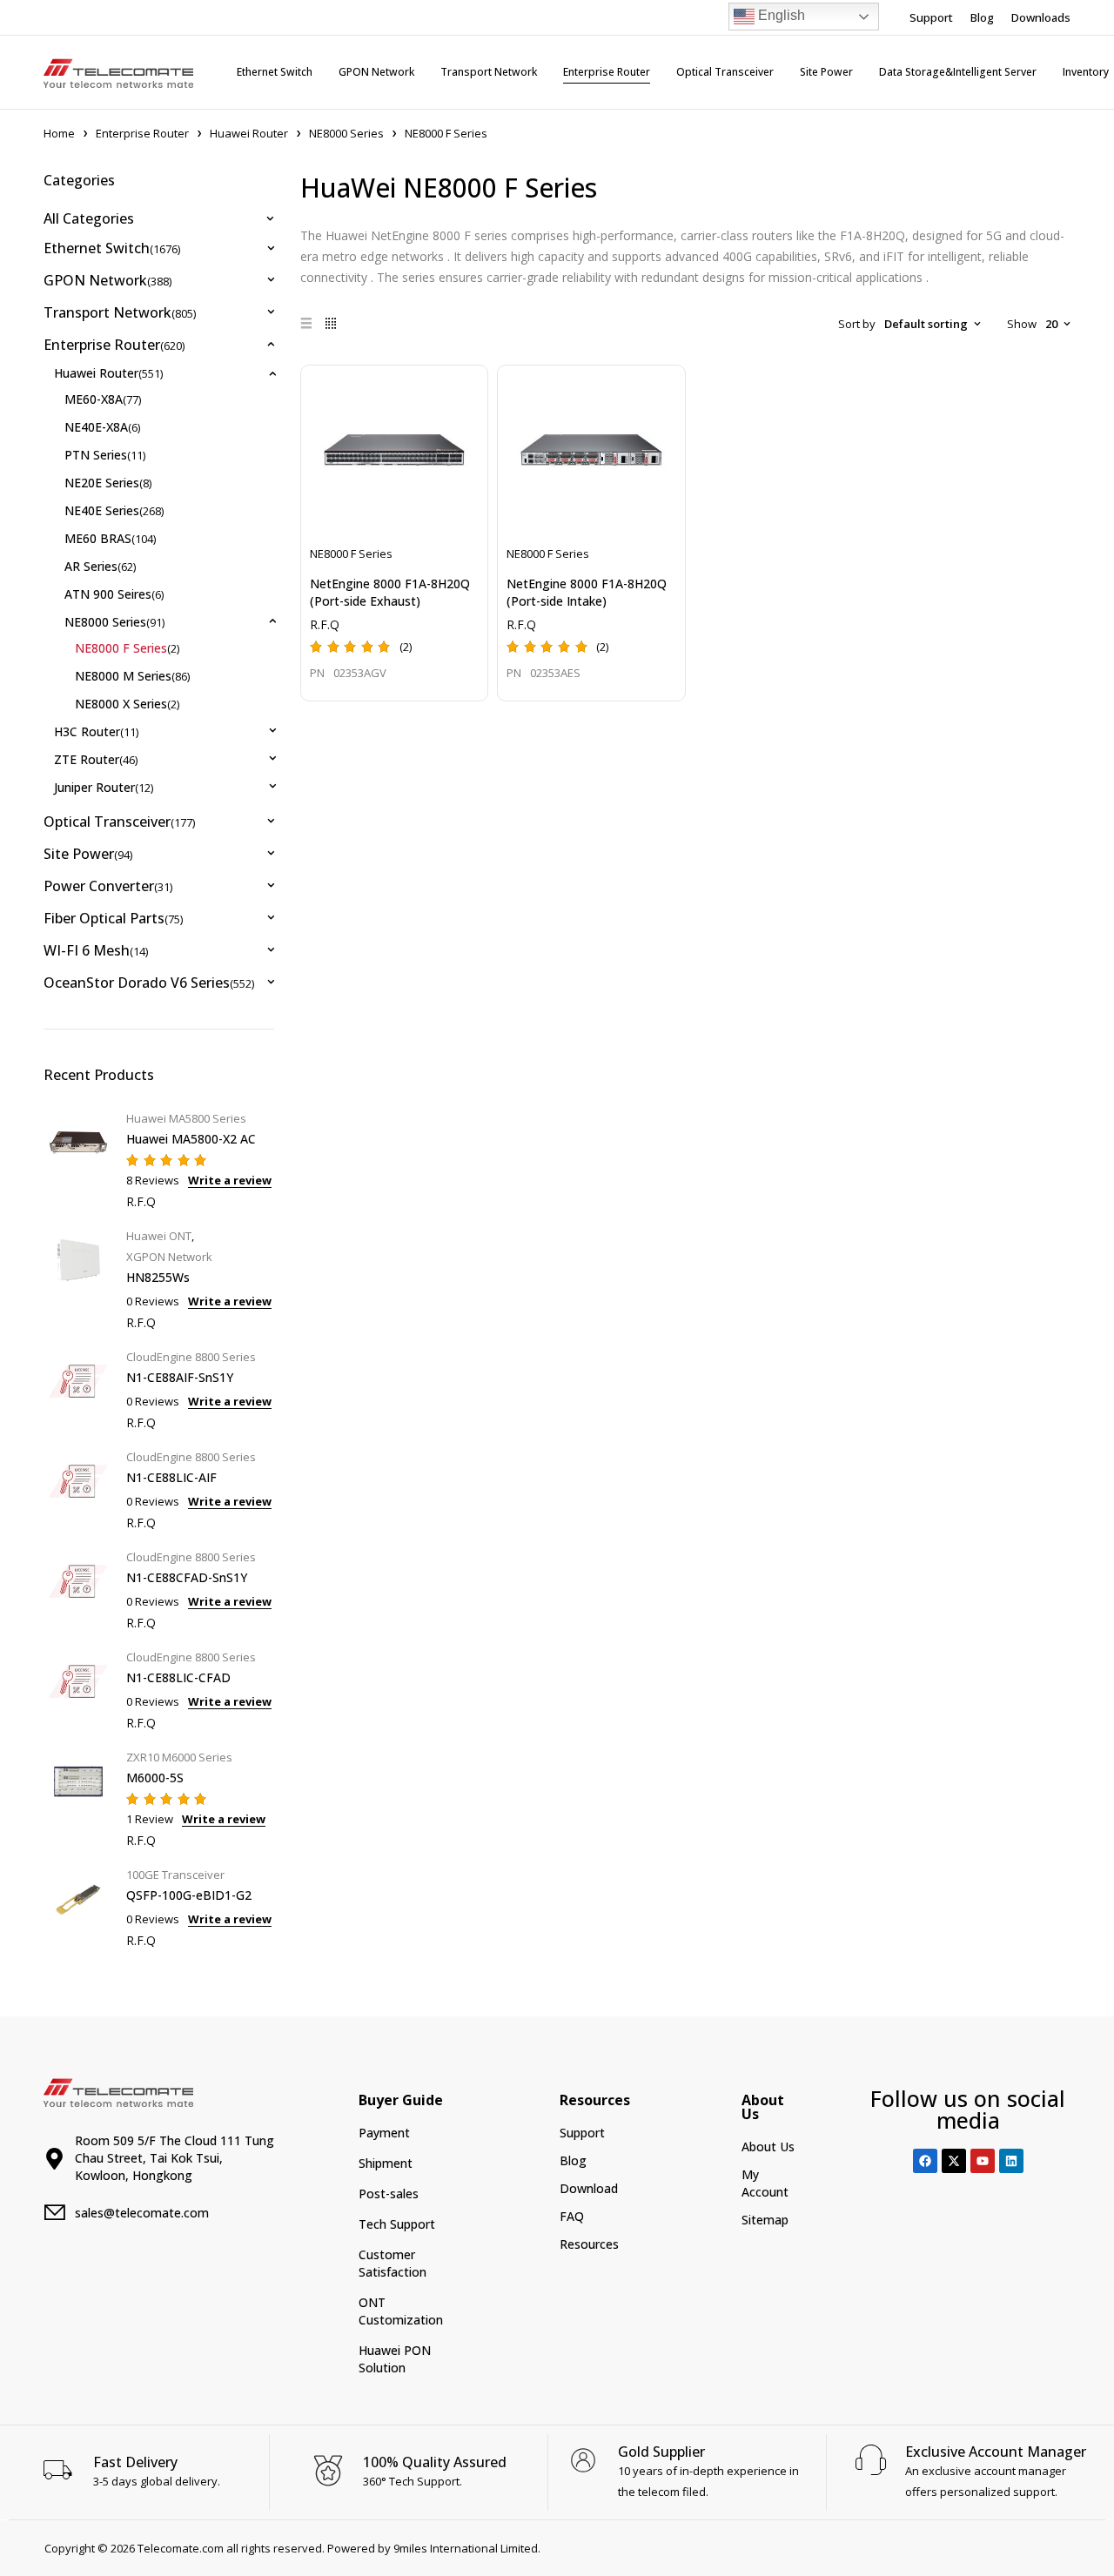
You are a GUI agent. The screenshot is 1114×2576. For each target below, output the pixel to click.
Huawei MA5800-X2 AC (191, 1139)
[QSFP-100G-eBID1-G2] (78, 1905)
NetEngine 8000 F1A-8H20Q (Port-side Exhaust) (390, 592)
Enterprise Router (142, 133)
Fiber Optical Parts (113, 918)
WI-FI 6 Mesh (96, 950)
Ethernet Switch (112, 248)
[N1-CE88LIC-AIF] (78, 1488)
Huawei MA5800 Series (186, 1118)
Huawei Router (249, 133)
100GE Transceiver (175, 1875)
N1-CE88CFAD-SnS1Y (187, 1577)
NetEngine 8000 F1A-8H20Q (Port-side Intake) (587, 592)
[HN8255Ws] (78, 1277)
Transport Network (120, 312)
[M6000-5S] (78, 1797)
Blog (982, 17)
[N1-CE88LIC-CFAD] (78, 1688)
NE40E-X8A (102, 427)
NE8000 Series (346, 133)
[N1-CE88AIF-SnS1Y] (78, 1388)
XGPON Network (169, 1257)
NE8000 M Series (132, 676)
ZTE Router (96, 759)
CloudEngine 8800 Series (191, 1357)
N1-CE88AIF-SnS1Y (180, 1377)
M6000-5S (155, 1778)
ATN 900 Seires (114, 594)
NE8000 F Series (127, 648)
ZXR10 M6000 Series (179, 1757)
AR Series (100, 566)
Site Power (88, 854)
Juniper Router (104, 787)
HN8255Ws (158, 1277)
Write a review (230, 1180)
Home (59, 133)
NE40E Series (114, 510)
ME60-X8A (103, 399)
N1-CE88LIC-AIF (171, 1477)
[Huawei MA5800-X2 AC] (78, 1158)
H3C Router (96, 731)
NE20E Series (108, 483)
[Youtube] (983, 2161)
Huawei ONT (159, 1236)
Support (931, 17)
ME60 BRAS (110, 538)
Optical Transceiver (119, 822)
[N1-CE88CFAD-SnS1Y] (78, 1588)
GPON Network (107, 280)
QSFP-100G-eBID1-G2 (189, 1895)
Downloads (1041, 17)
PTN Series (105, 455)
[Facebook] (925, 2161)
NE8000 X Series (127, 704)
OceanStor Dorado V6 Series (149, 983)
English (780, 15)
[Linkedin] (1011, 2161)
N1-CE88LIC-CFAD (178, 1677)
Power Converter (108, 886)
